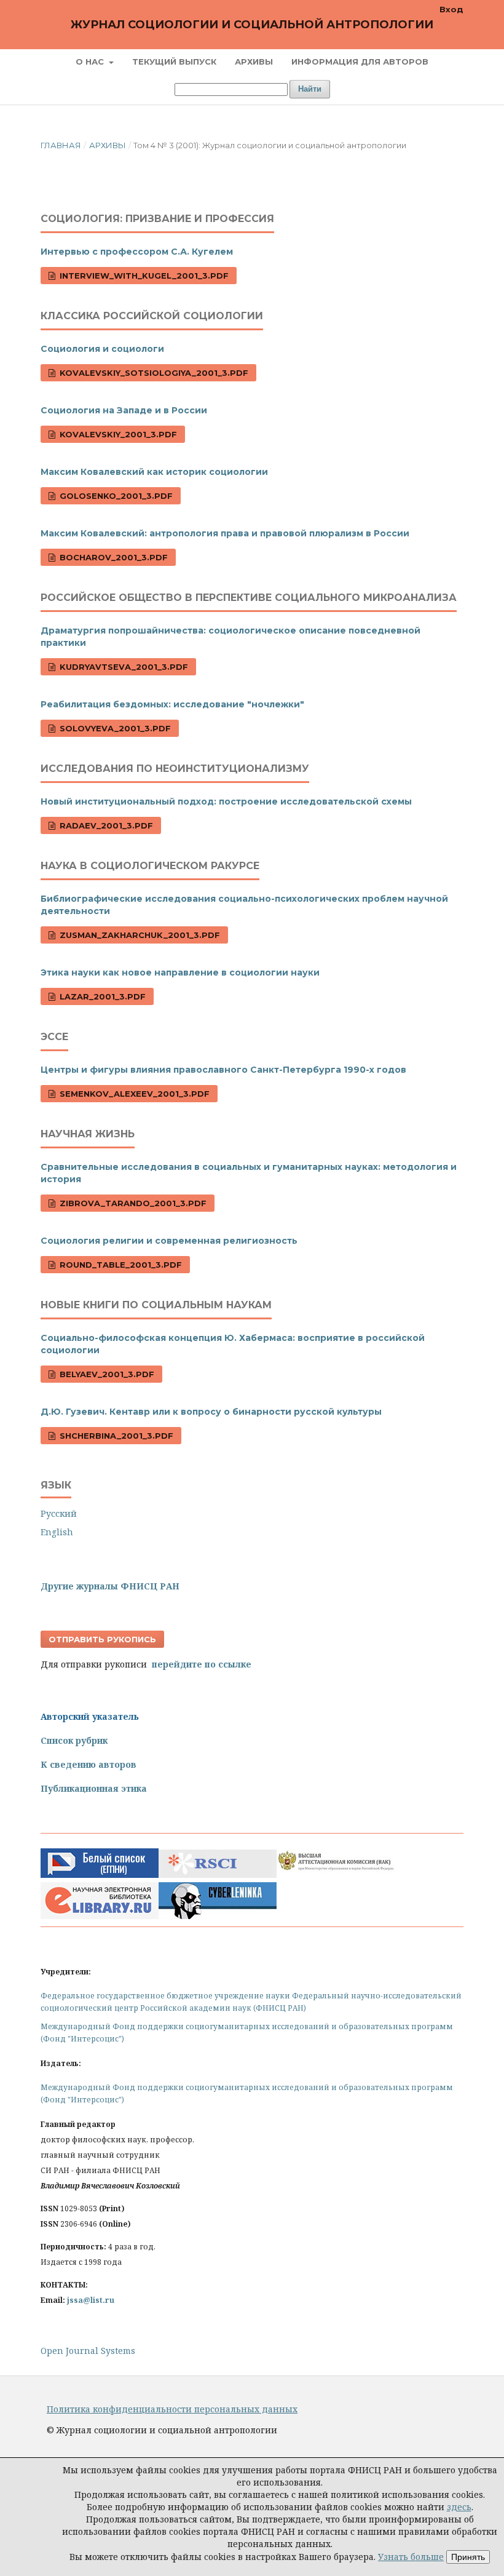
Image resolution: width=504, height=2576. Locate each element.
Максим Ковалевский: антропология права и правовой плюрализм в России (225, 533)
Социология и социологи (102, 349)
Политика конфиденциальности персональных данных (172, 2409)
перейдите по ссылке (202, 1664)
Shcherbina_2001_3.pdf (115, 1436)
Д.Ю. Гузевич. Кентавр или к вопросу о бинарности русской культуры (211, 1412)
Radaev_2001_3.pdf (105, 825)
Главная (61, 145)
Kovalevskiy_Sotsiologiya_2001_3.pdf (153, 373)
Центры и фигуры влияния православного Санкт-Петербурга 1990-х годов (223, 1070)
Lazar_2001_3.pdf (101, 996)
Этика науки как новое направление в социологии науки (180, 972)
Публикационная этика (94, 1788)
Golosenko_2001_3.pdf (115, 496)
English (57, 1532)
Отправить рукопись (102, 1639)
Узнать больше (411, 2557)
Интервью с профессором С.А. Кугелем (137, 252)
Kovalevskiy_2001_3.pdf (117, 434)
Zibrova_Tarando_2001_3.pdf (132, 1203)
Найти (310, 89)
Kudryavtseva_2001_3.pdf (123, 667)
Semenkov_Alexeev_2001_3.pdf (133, 1094)
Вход (451, 9)
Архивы (254, 62)
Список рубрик (74, 1740)
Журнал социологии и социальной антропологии (252, 25)
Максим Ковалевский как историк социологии (154, 472)
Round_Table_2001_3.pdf (120, 1265)
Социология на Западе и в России (124, 410)
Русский (59, 1513)
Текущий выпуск (174, 62)
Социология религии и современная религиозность (169, 1241)
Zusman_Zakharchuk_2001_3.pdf (139, 935)
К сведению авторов (89, 1764)
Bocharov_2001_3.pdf (112, 557)
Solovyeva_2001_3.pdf (114, 728)
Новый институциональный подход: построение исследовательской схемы (226, 801)
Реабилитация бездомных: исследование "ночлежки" (172, 704)
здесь (459, 2507)
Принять (468, 2557)
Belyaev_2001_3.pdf (106, 1374)
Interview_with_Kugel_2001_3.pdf (143, 276)
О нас (91, 62)
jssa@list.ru (91, 2300)
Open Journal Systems (88, 2351)
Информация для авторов (360, 62)
